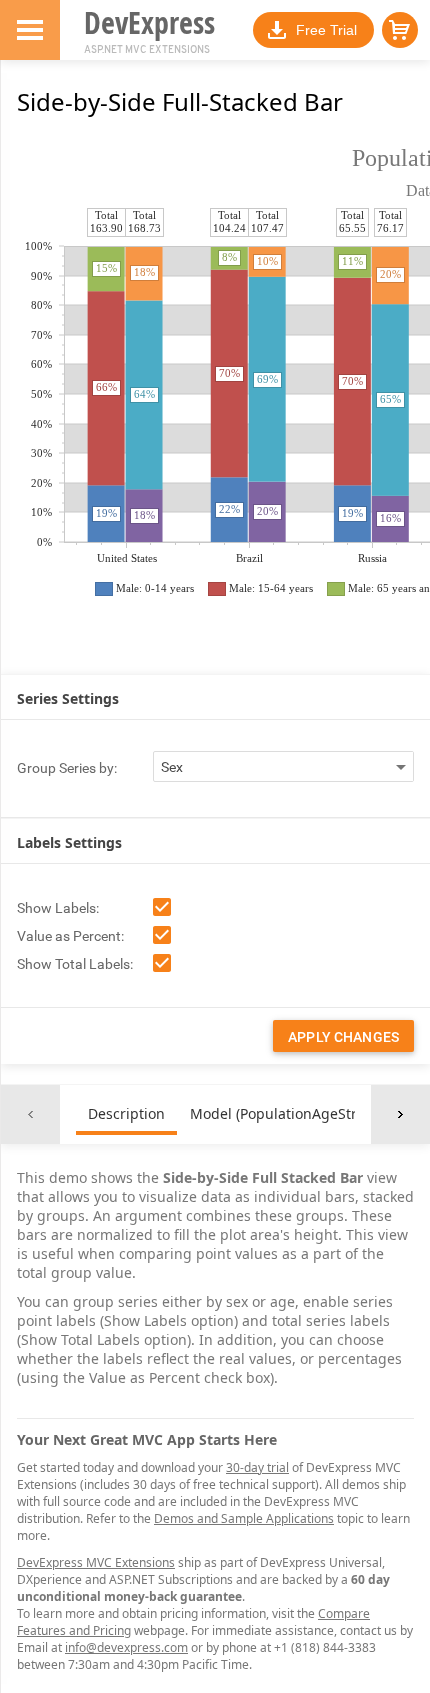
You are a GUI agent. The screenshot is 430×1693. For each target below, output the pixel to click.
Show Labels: (58, 908)
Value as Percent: (70, 936)
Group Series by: (67, 768)
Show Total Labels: (75, 964)
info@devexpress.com (126, 1647)
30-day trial (257, 1467)
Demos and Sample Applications (244, 1518)
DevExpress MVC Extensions (96, 1562)
